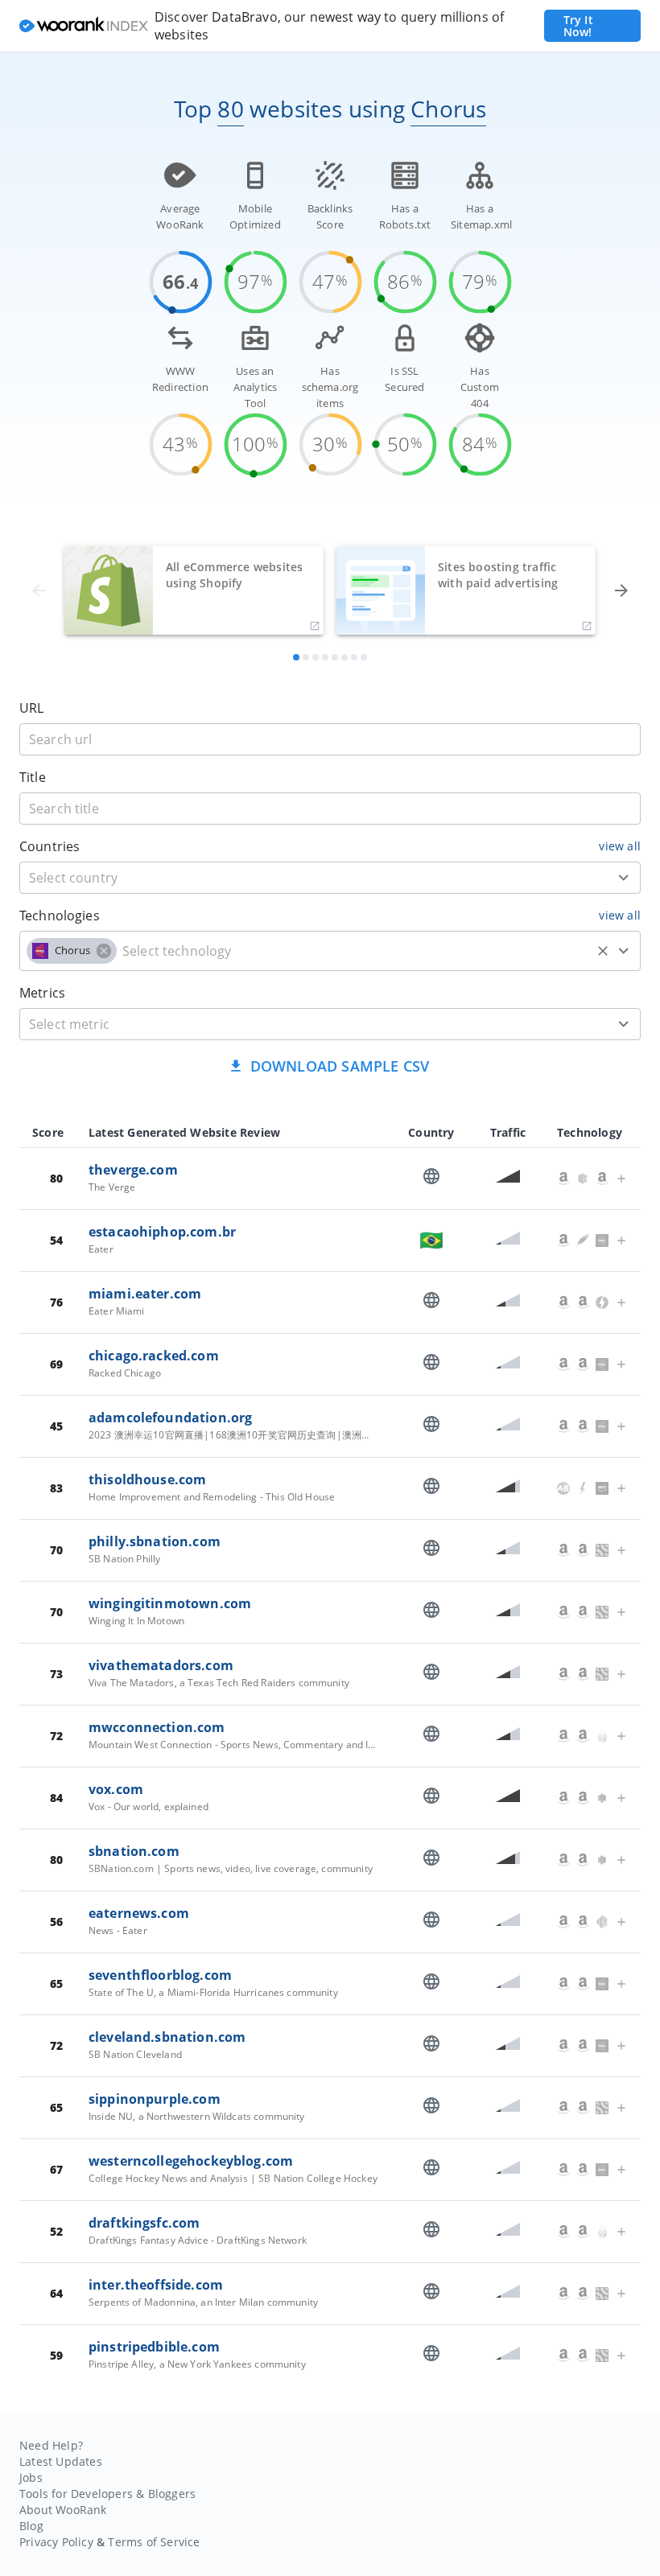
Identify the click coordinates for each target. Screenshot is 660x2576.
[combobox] (330, 878)
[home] (84, 26)
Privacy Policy (56, 2542)
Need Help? (51, 2445)
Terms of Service (154, 2542)
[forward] (621, 591)
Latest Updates (61, 2461)
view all (620, 846)
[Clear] (603, 951)
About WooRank (63, 2510)
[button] (72, 951)
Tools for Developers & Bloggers (107, 2494)
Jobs (31, 2477)
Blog (31, 2526)
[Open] (624, 878)
